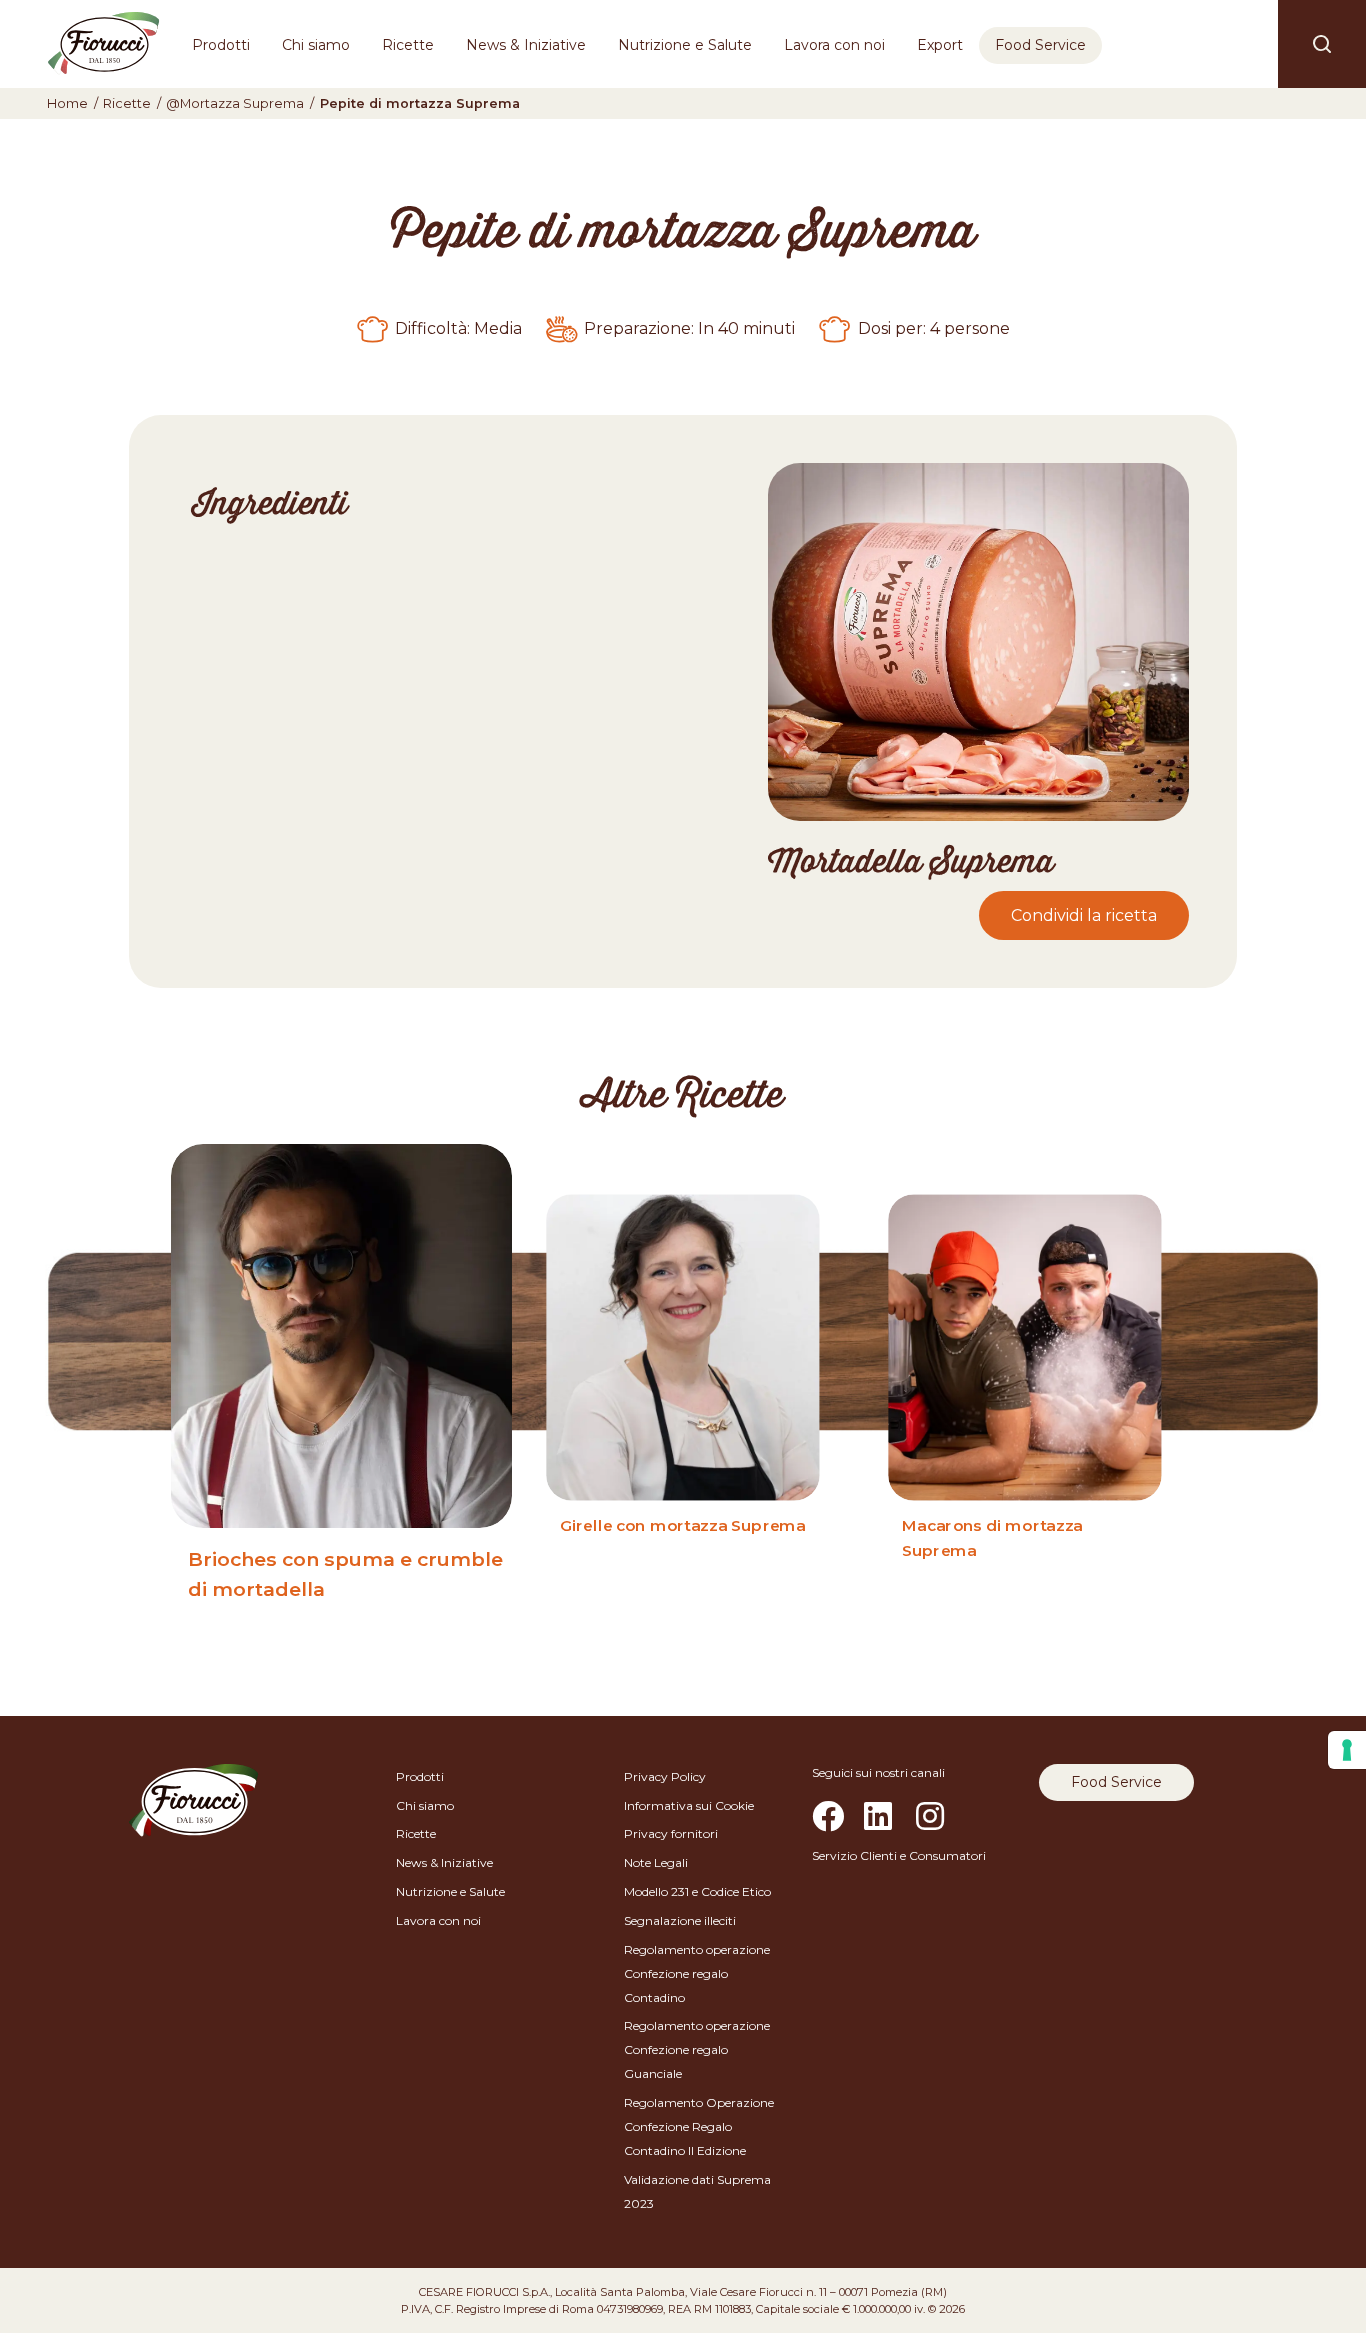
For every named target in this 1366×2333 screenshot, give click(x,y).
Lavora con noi (834, 45)
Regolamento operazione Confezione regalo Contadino (697, 1973)
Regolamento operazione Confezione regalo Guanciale (697, 2049)
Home (67, 103)
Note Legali (656, 1862)
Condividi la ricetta (1084, 915)
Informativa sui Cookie (689, 1805)
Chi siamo (316, 45)
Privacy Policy (665, 1776)
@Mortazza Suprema (235, 103)
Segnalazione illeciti (680, 1920)
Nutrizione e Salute (685, 45)
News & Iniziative (526, 45)
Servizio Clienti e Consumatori (899, 1855)
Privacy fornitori (671, 1833)
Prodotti (221, 45)
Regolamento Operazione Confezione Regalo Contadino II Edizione (699, 2126)
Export (940, 45)
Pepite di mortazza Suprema (420, 103)
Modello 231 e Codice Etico (697, 1891)
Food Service (1040, 45)
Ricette (408, 45)
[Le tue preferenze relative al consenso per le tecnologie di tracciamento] (1347, 1750)
